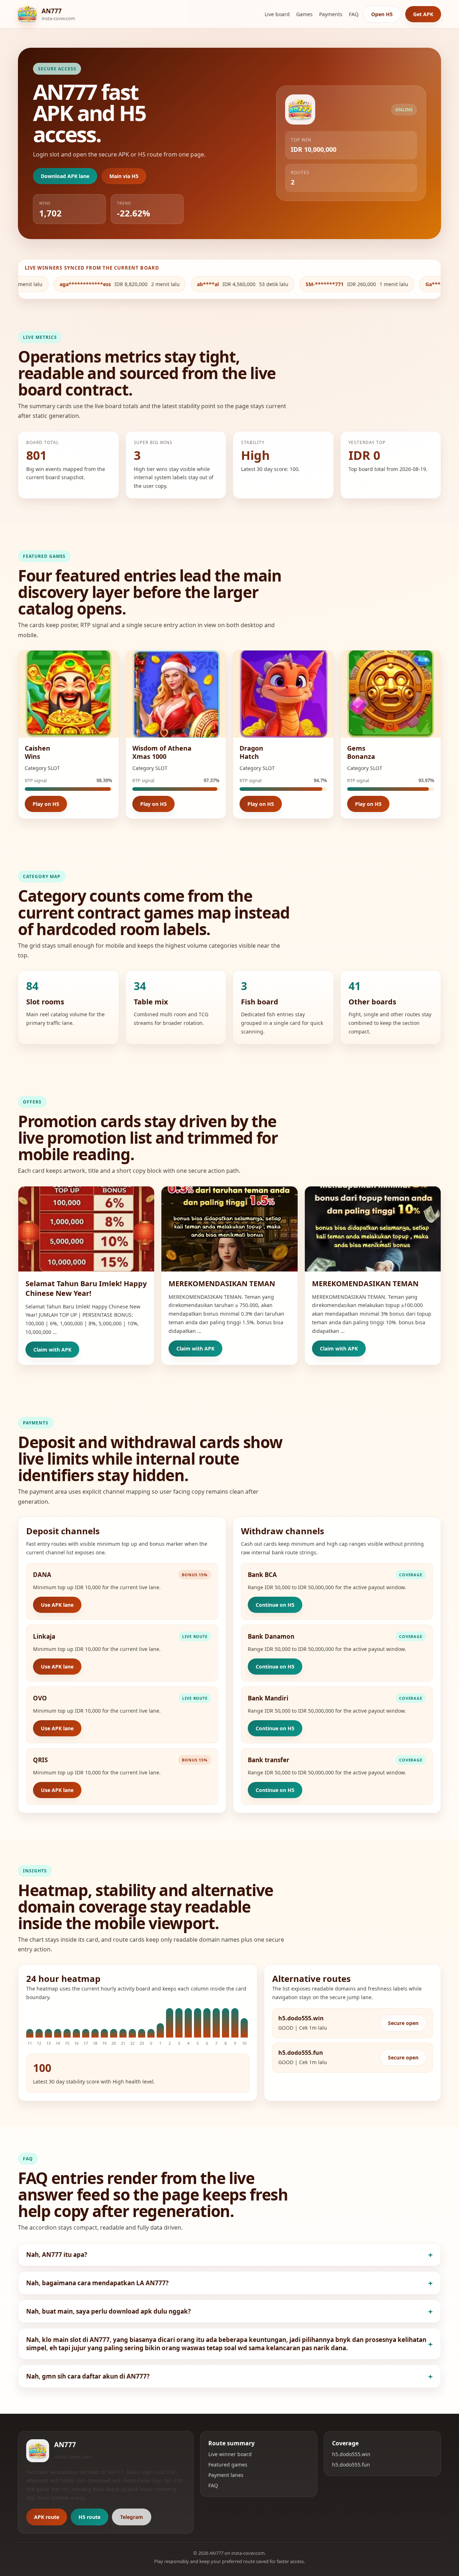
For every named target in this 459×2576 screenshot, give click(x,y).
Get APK (423, 14)
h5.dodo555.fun (351, 2465)
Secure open (403, 2023)
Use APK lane (57, 1605)
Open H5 (382, 14)
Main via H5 (124, 176)
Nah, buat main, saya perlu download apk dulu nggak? (108, 2311)
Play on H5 (46, 804)
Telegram (132, 2517)
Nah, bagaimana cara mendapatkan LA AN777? (97, 2283)
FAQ (354, 14)
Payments (331, 14)
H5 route (89, 2517)
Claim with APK (52, 1350)
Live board (277, 14)
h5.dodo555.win (351, 2454)
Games (304, 14)
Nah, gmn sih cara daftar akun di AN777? (88, 2376)
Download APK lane (65, 176)
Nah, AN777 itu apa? (57, 2255)
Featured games (228, 2465)
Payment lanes (226, 2475)
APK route (47, 2517)
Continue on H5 (275, 1605)
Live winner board (230, 2454)
